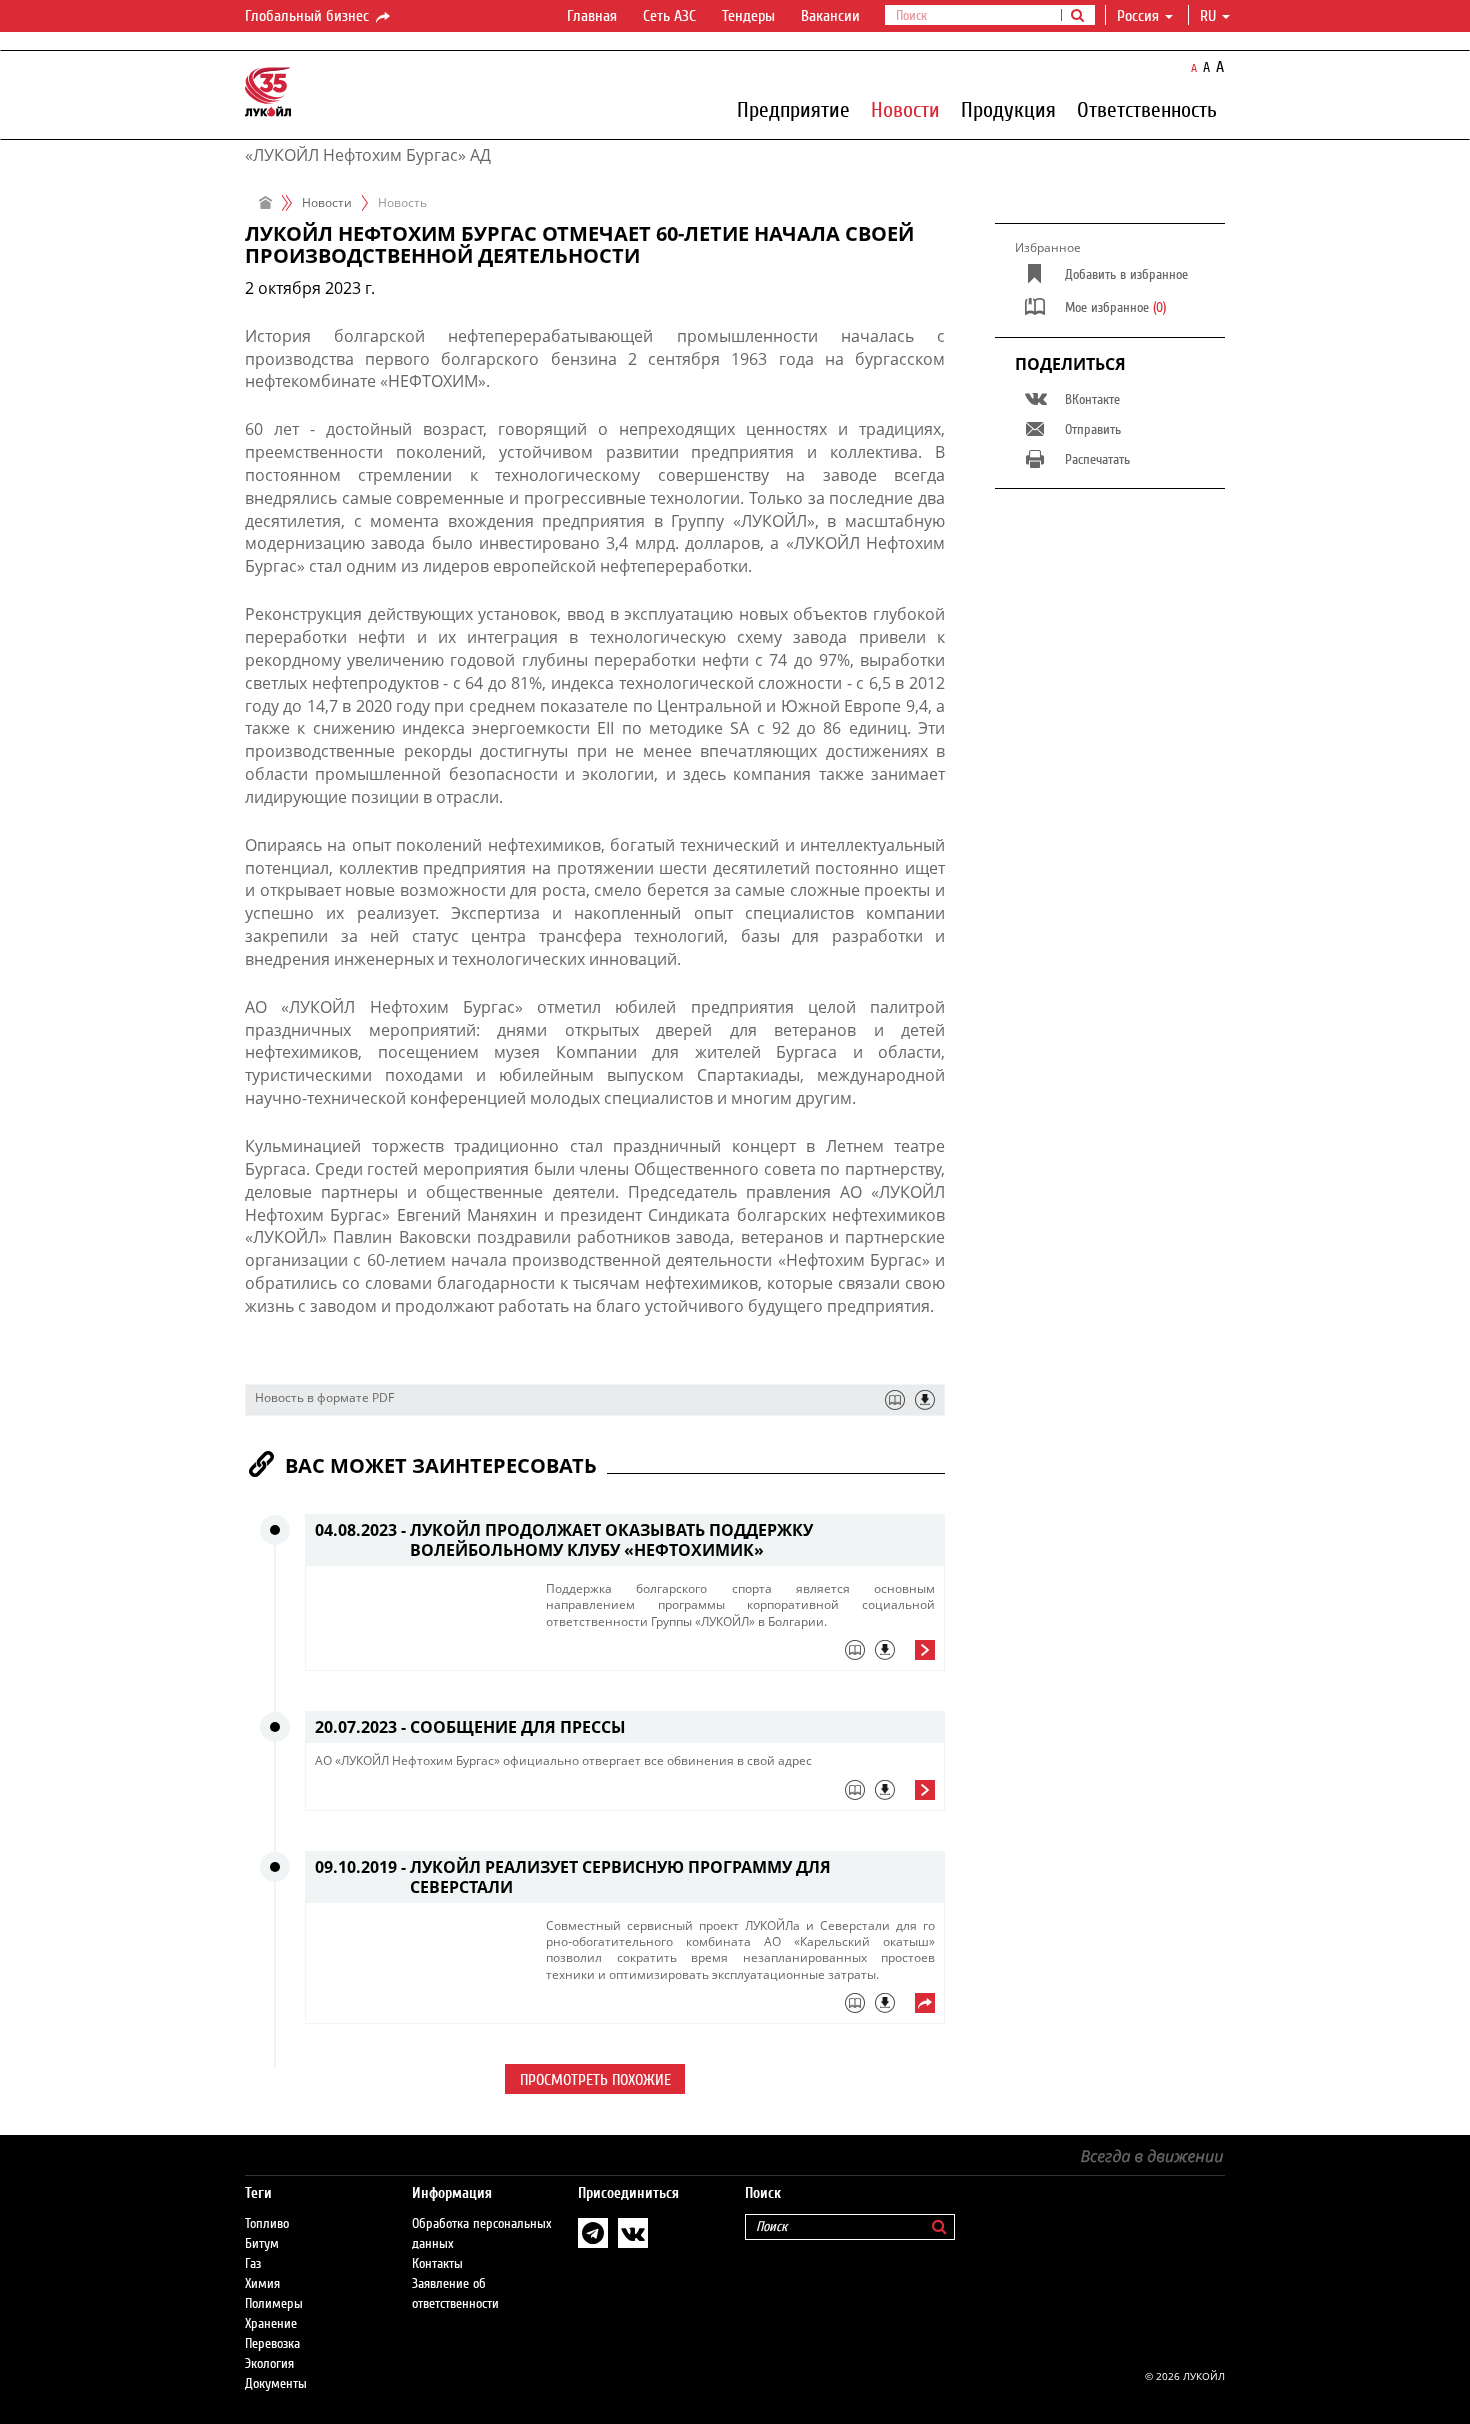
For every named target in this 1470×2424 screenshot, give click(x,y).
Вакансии (830, 16)
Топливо (267, 2224)
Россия (1138, 16)
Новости (905, 109)
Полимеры (274, 2304)
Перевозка (272, 2344)
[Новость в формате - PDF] (925, 1400)
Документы (276, 2384)
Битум (262, 2244)
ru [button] (1210, 16)
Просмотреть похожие (595, 2080)
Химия (262, 2284)
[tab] (740, 1655)
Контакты (437, 2264)
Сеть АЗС (669, 16)
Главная (592, 16)
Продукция (1008, 109)
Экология (269, 2364)
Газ (253, 2264)
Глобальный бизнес (309, 16)
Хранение (271, 2324)
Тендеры (748, 16)
